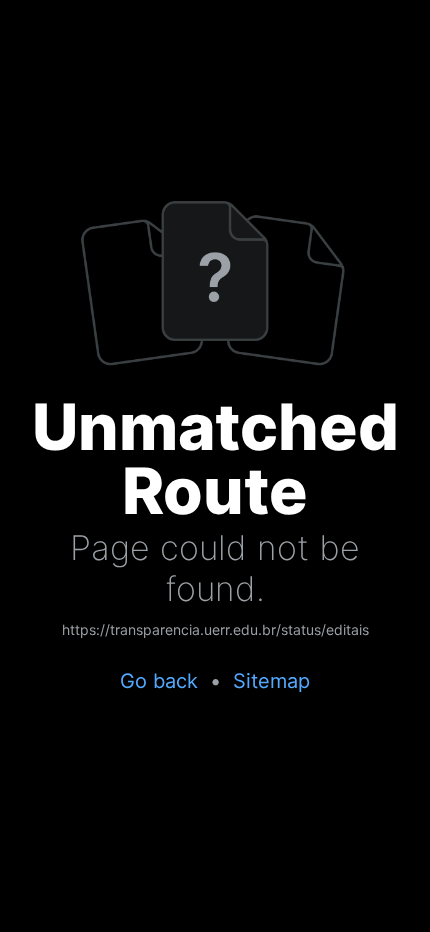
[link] (215, 631)
